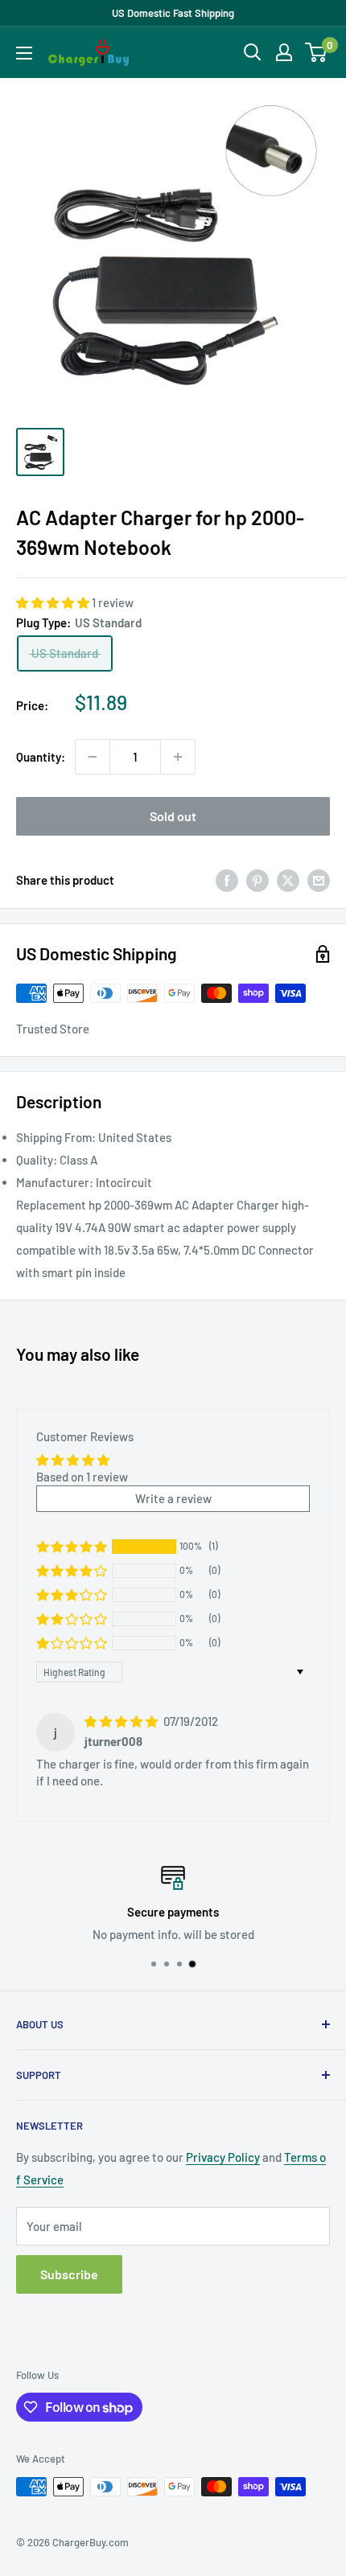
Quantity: (41, 757)
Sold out (173, 816)
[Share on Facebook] (227, 880)
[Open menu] (24, 53)
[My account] (284, 52)
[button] (54, 602)
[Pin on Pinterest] (257, 880)
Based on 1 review (82, 1477)
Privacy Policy (223, 2157)
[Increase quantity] (178, 757)
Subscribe (69, 2274)
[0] (317, 52)
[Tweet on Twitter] (288, 880)
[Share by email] (319, 880)
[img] (122, 1721)
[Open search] (253, 52)
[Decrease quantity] (93, 757)
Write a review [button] (173, 1498)
